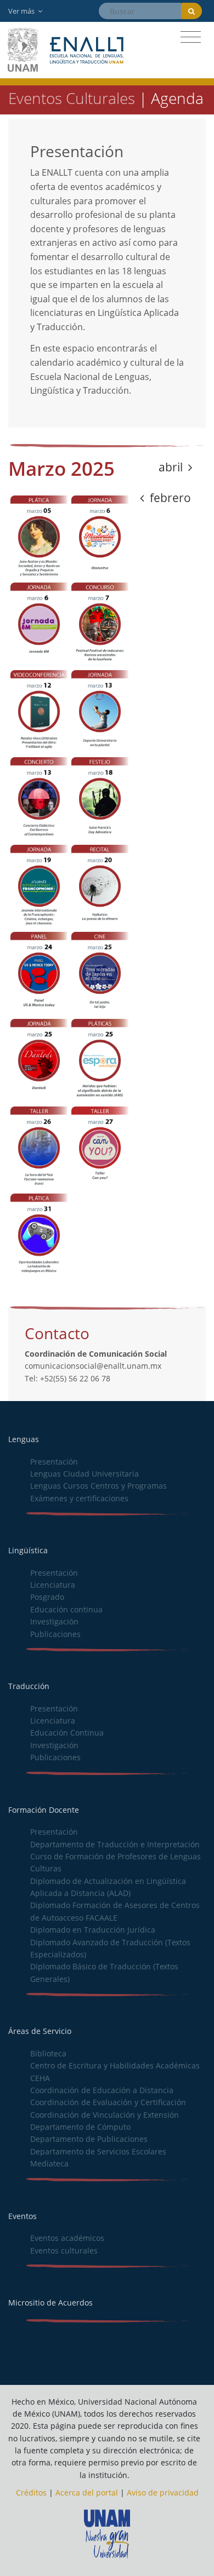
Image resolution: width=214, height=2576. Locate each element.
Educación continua (66, 1609)
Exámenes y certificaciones (79, 1498)
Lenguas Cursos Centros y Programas (98, 1486)
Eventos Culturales (72, 98)
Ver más (22, 11)
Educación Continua (67, 1733)
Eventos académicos (67, 2238)
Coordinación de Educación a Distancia (102, 2090)
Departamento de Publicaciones (89, 2139)
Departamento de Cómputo (80, 2127)
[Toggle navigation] (191, 37)
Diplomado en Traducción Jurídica (93, 1930)
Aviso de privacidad (163, 2493)
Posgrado (47, 1597)
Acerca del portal (87, 2493)
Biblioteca (48, 2053)
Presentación (54, 1462)
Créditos (31, 2493)
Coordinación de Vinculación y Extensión (105, 2115)
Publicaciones (55, 1634)
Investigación (54, 1621)
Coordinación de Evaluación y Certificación (108, 2102)
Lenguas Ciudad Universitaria (85, 1474)
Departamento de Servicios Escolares (98, 2151)
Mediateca (49, 2163)
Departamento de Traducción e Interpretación (115, 1844)
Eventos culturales (64, 2251)
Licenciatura (53, 1585)
